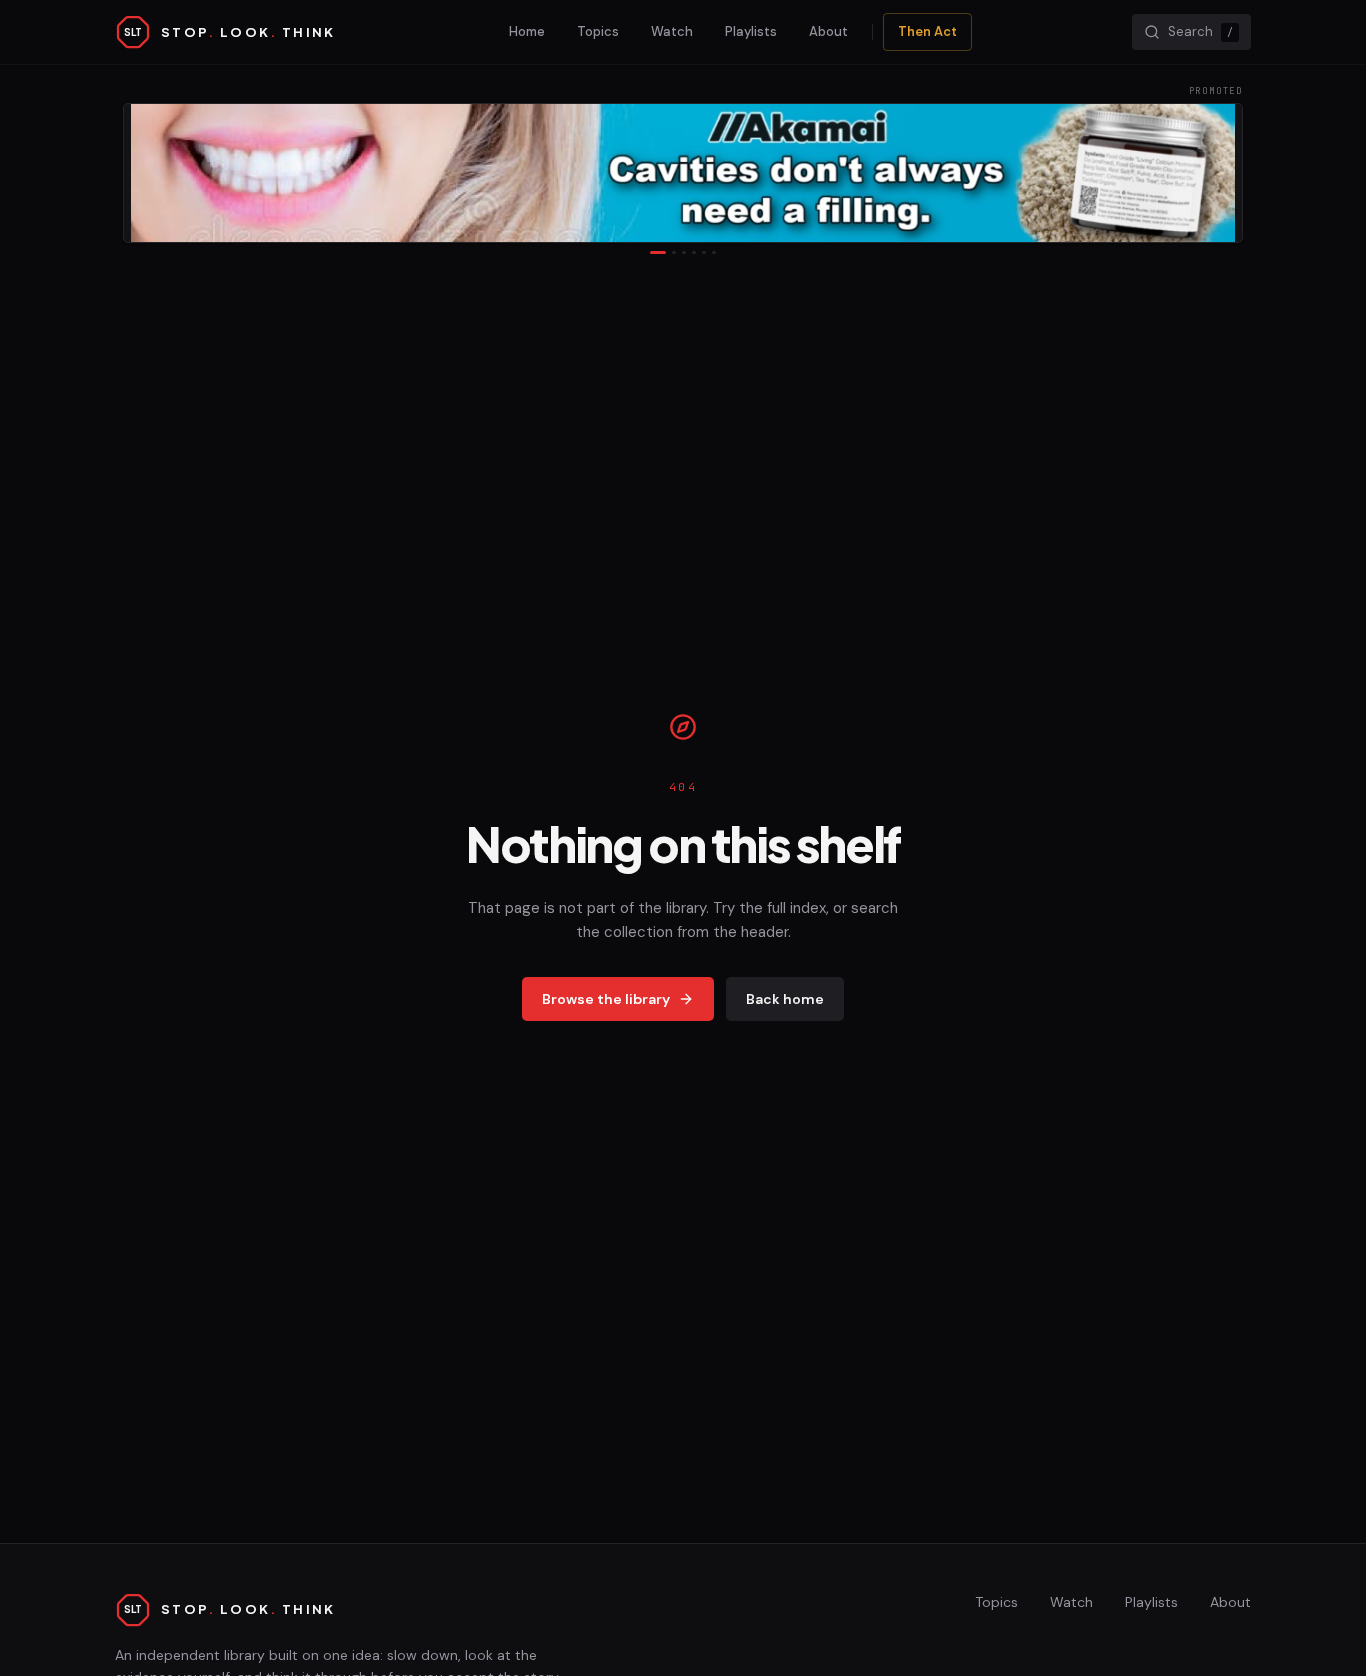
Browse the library (606, 999)
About (828, 31)
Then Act (927, 31)
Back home (785, 999)
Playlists (751, 31)
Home (527, 31)
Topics (598, 31)
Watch (672, 31)
